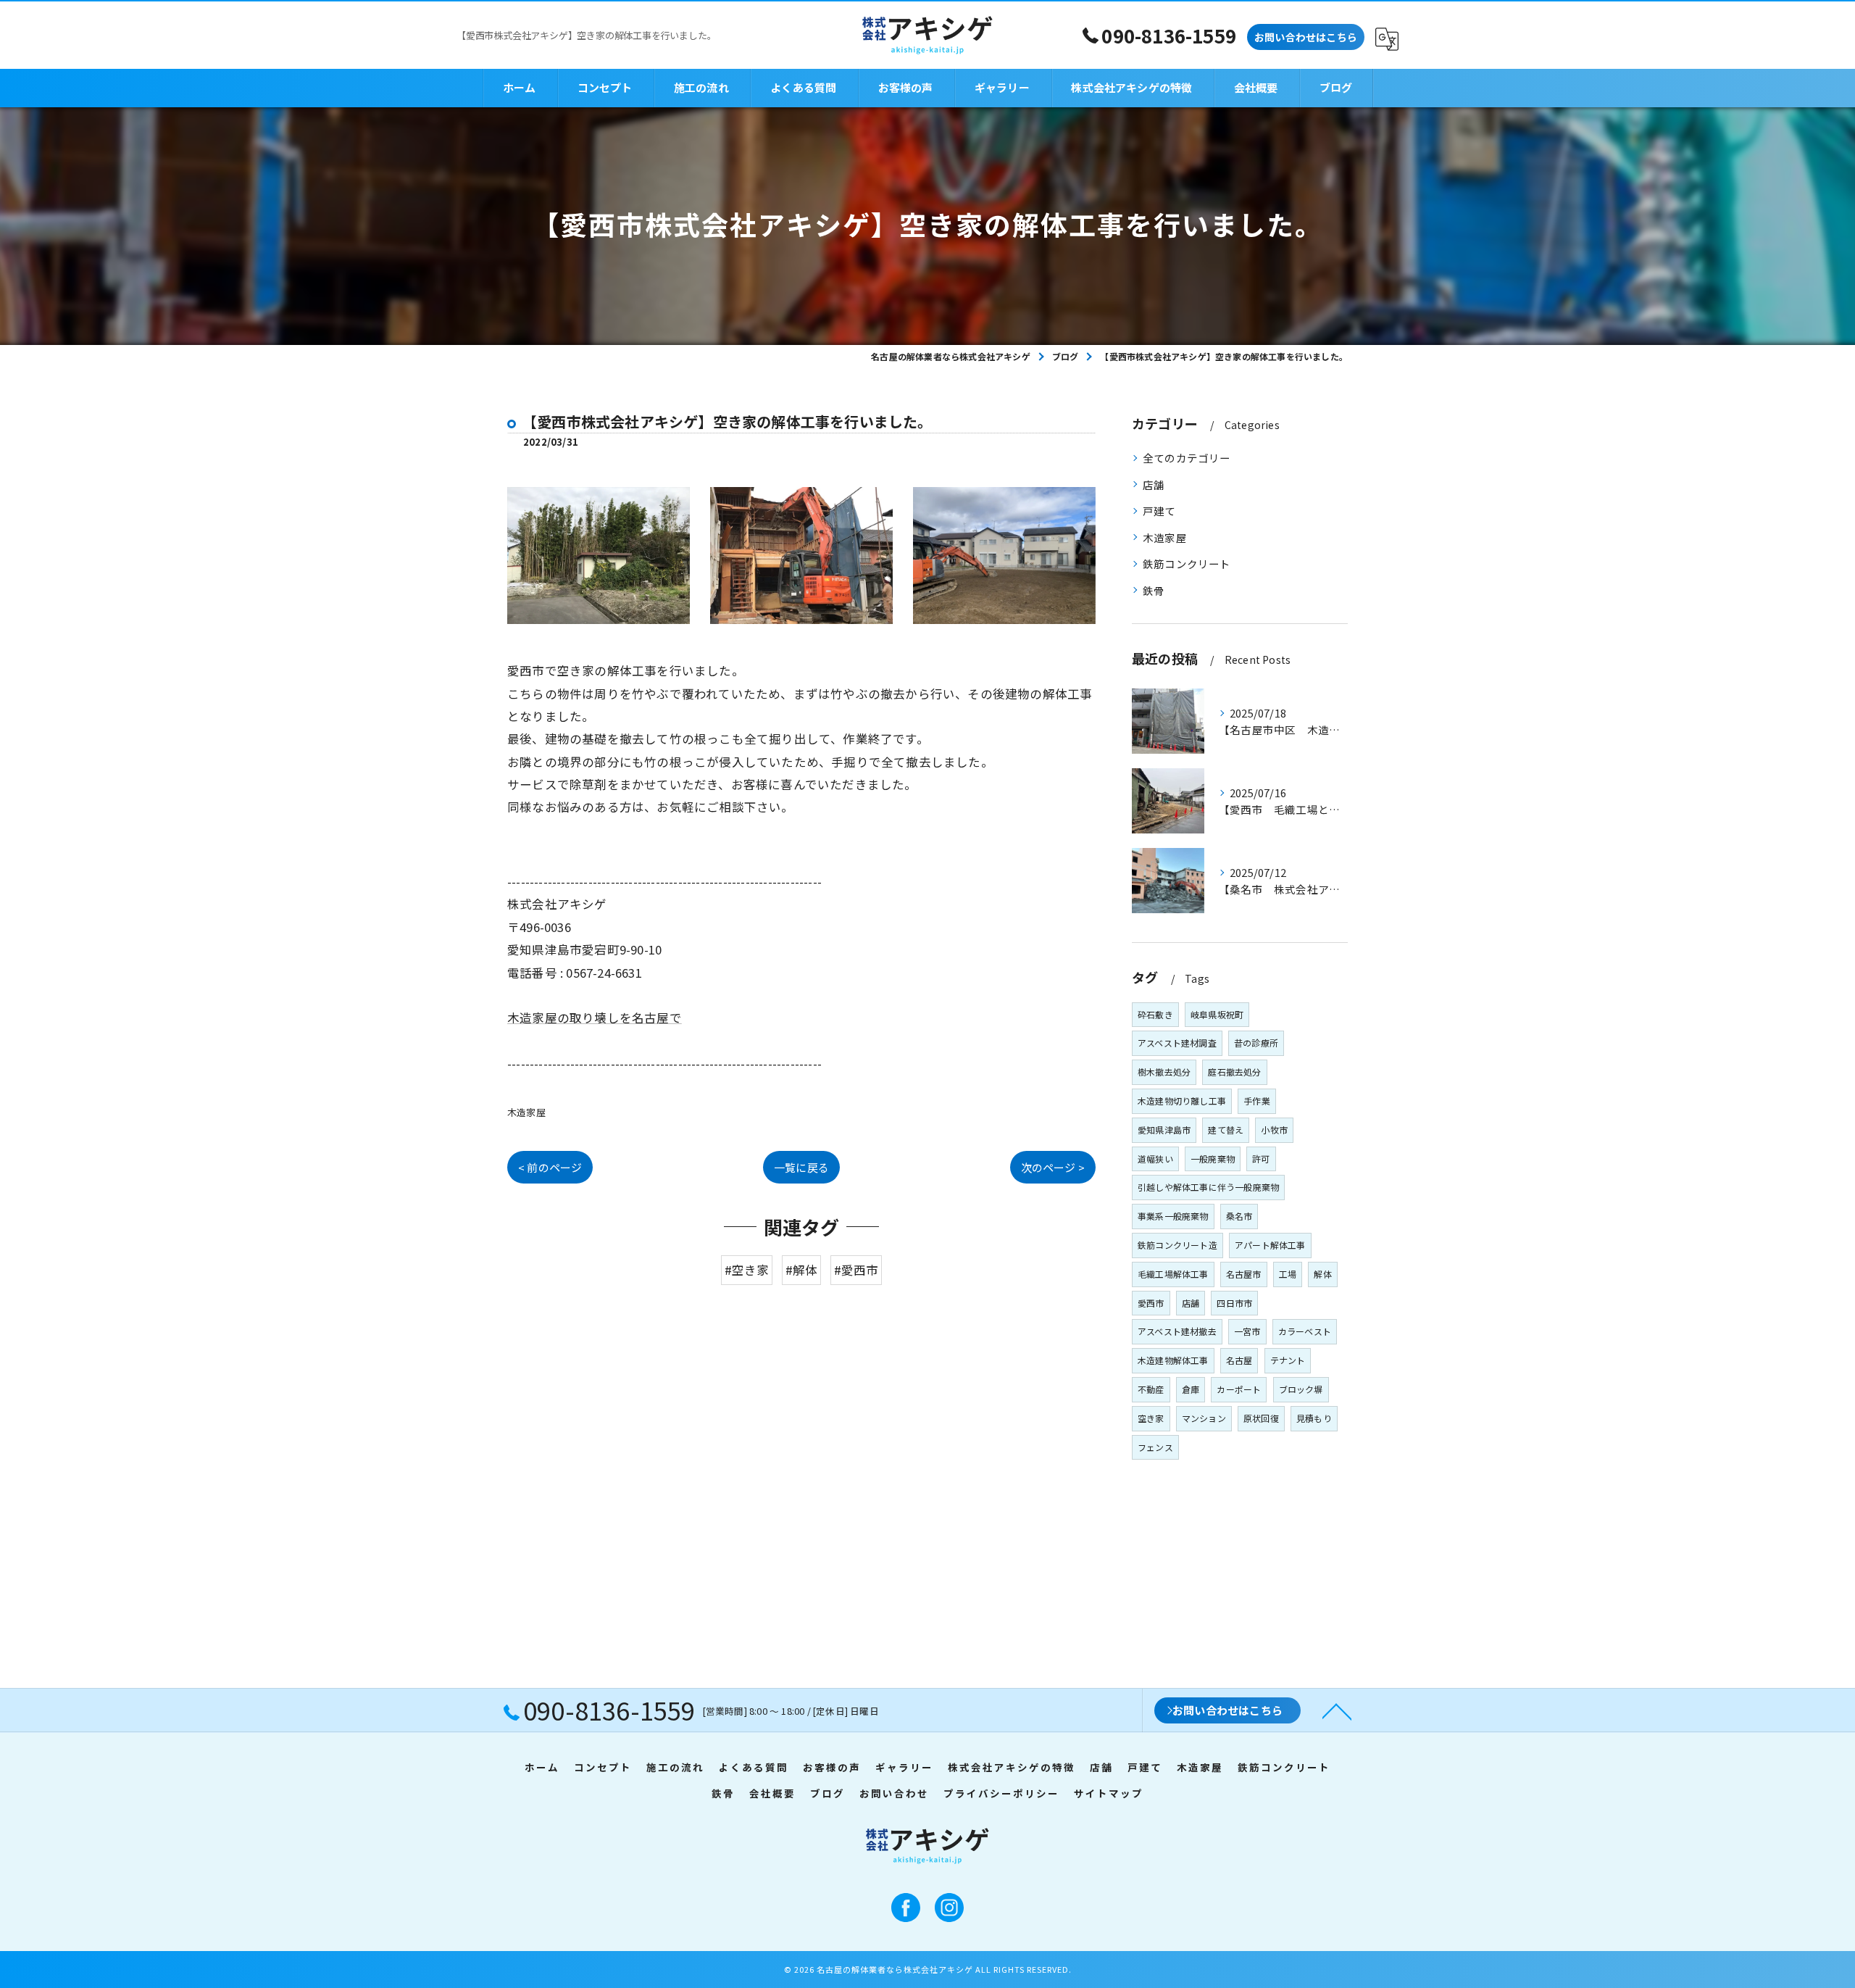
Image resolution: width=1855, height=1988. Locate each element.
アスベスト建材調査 (1177, 1043)
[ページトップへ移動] (1337, 1710)
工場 (1288, 1274)
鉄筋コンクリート (1187, 563)
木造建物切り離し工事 (1182, 1101)
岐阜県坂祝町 (1217, 1014)
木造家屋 (526, 1112)
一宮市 (1247, 1331)
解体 (1322, 1274)
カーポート (1239, 1389)
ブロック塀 (1301, 1389)
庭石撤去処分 (1234, 1072)
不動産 (1151, 1389)
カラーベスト (1305, 1331)
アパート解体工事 (1270, 1245)
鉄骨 (1154, 590)
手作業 (1257, 1101)
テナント (1288, 1360)
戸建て (1159, 511)
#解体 (802, 1270)
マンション (1204, 1418)
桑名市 (1239, 1216)
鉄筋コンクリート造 (1177, 1245)
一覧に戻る (801, 1167)
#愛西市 (856, 1270)
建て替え (1226, 1130)
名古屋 (1239, 1360)
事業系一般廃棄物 (1173, 1216)
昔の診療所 (1256, 1043)
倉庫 (1191, 1389)
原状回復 (1261, 1418)
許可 (1261, 1159)
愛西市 (1151, 1303)
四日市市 (1234, 1303)
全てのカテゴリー (1187, 458)
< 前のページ (550, 1167)
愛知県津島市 (1164, 1130)
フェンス (1155, 1447)
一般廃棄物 (1213, 1159)
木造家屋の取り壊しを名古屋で (595, 1018)
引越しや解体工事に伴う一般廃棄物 (1208, 1187)
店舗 (1154, 484)
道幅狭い (1155, 1159)
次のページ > (1053, 1167)
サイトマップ (1109, 1793)
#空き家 (747, 1270)
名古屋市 (1244, 1274)
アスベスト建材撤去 (1177, 1331)
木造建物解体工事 (1173, 1360)
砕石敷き (1155, 1014)
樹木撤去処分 (1164, 1072)
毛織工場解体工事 (1173, 1274)
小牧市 (1274, 1130)
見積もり (1314, 1418)
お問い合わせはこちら (1306, 37)
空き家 (1151, 1418)
